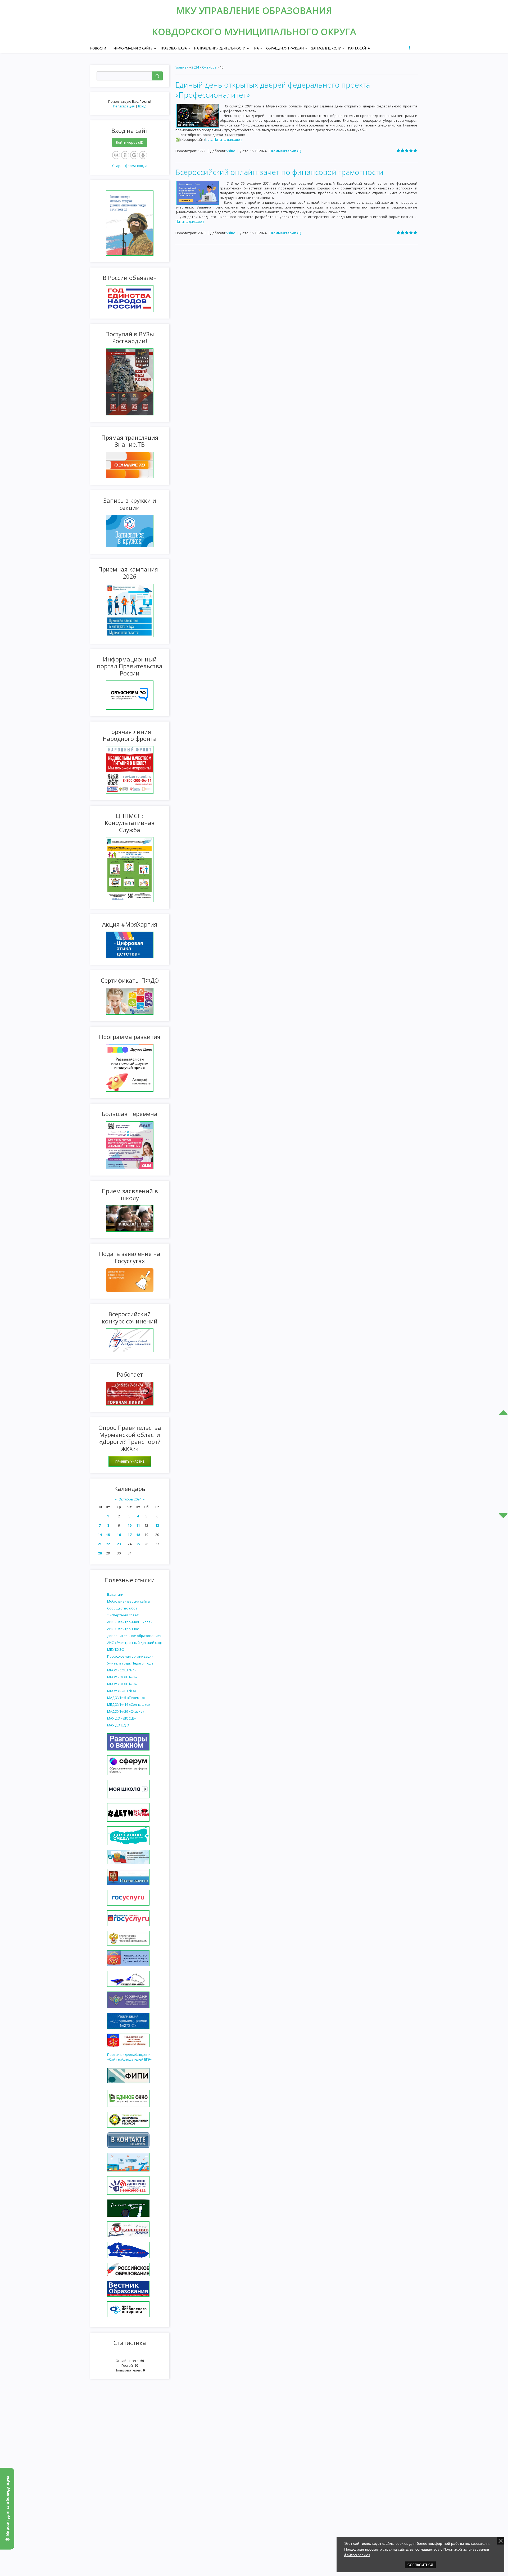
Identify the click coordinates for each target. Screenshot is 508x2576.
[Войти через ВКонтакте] (116, 155)
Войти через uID (130, 142)
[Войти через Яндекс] (125, 155)
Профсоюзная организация (130, 1656)
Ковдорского (188, 32)
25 (138, 1544)
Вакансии (115, 1594)
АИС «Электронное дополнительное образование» (134, 1632)
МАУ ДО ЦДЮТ (119, 1725)
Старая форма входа (130, 166)
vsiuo (231, 151)
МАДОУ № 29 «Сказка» (126, 1711)
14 (100, 1535)
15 (108, 1535)
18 (138, 1535)
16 (119, 1535)
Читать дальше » (228, 139)
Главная (182, 67)
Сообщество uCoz (122, 1608)
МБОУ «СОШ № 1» (122, 1670)
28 (100, 1553)
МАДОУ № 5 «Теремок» (126, 1698)
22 (108, 1544)
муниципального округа (290, 32)
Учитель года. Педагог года (130, 1663)
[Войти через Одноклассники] (143, 155)
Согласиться (420, 2565)
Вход (142, 106)
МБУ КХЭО (116, 1649)
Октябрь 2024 (130, 1499)
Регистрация (124, 106)
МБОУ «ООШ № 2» (122, 1677)
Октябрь (209, 67)
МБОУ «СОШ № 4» (122, 1691)
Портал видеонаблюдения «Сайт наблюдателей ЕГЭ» (130, 2057)
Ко (209, 139)
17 (130, 1535)
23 (119, 1544)
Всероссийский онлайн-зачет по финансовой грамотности (279, 172)
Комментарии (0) (286, 151)
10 (130, 1525)
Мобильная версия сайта (128, 1601)
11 (138, 1525)
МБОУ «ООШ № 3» (122, 1684)
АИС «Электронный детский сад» (135, 1643)
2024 (195, 67)
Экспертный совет (123, 1615)
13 (157, 1525)
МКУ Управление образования (254, 10)
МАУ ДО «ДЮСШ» (121, 1718)
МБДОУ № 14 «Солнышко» (129, 1704)
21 (100, 1544)
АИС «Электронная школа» (130, 1622)
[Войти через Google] (134, 155)
